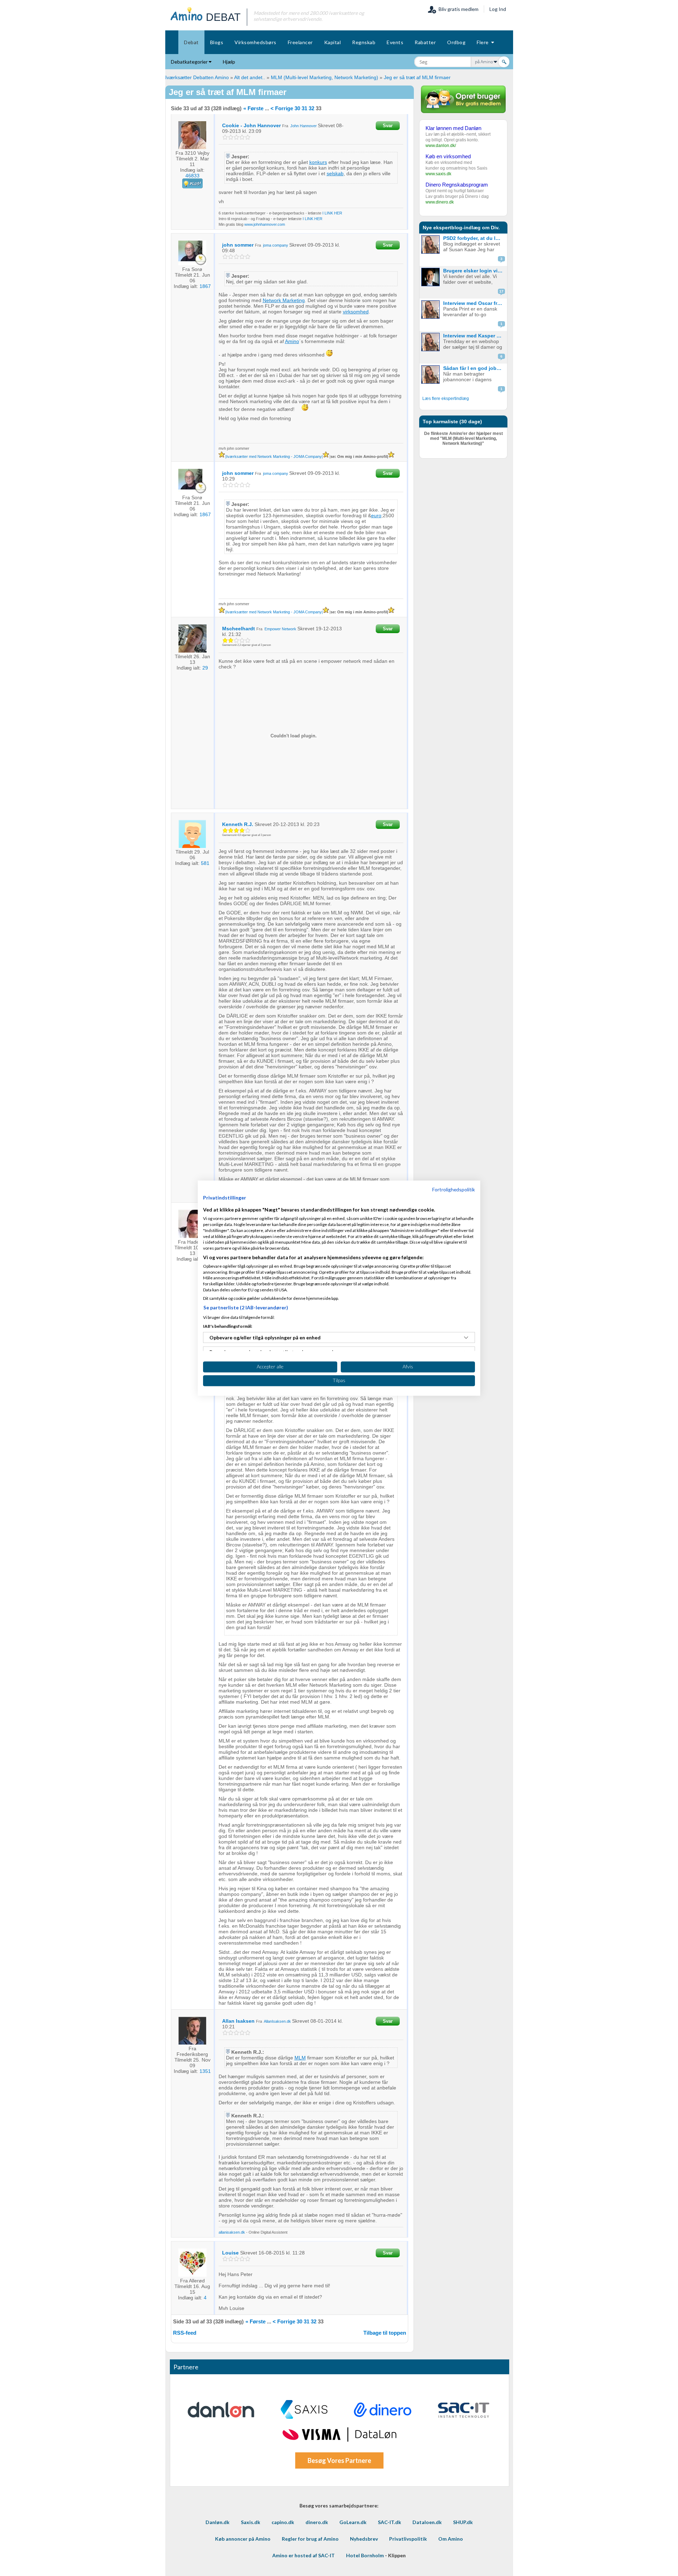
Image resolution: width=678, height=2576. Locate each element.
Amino (292, 341)
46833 (192, 176)
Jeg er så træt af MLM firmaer (417, 77)
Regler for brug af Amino (310, 2539)
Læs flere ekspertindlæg (446, 399)
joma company (276, 245)
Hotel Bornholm (365, 2555)
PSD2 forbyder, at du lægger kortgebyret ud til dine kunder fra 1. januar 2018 (474, 238)
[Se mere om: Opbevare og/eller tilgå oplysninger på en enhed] (466, 1338)
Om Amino (451, 2539)
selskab (335, 173)
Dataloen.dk (427, 2522)
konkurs (318, 162)
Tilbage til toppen (385, 2333)
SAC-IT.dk (389, 2522)
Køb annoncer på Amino (243, 2539)
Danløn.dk (218, 2522)
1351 (205, 2071)
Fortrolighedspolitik (454, 1189)
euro (376, 515)
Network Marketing (284, 300)
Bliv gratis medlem (457, 9)
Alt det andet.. (250, 77)
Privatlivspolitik (408, 2539)
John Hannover (304, 126)
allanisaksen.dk (232, 2232)
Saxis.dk (251, 2522)
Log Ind (498, 9)
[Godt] (242, 137)
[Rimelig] (231, 137)
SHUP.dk (463, 2522)
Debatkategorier (190, 62)
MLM (300, 2058)
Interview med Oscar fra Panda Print (474, 303)
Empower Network (280, 629)
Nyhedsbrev (364, 2539)
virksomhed (356, 312)
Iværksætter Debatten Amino (197, 77)
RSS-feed (185, 2333)
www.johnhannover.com (265, 224)
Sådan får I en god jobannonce (474, 368)
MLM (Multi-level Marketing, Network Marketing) (325, 77)
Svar (388, 126)
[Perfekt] (248, 137)
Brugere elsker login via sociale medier (474, 271)
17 (501, 291)
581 (205, 863)
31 (304, 108)
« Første (253, 108)
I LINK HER (332, 213)
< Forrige (282, 108)
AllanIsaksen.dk (277, 2021)
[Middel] (236, 137)
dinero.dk (317, 2522)
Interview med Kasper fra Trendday (474, 336)
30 (297, 108)
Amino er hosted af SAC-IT (304, 2555)
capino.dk (283, 2522)
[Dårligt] (225, 137)
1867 (205, 286)
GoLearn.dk (353, 2522)
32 (311, 108)
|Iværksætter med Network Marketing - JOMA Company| (274, 456)
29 (205, 668)
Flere (484, 42)
